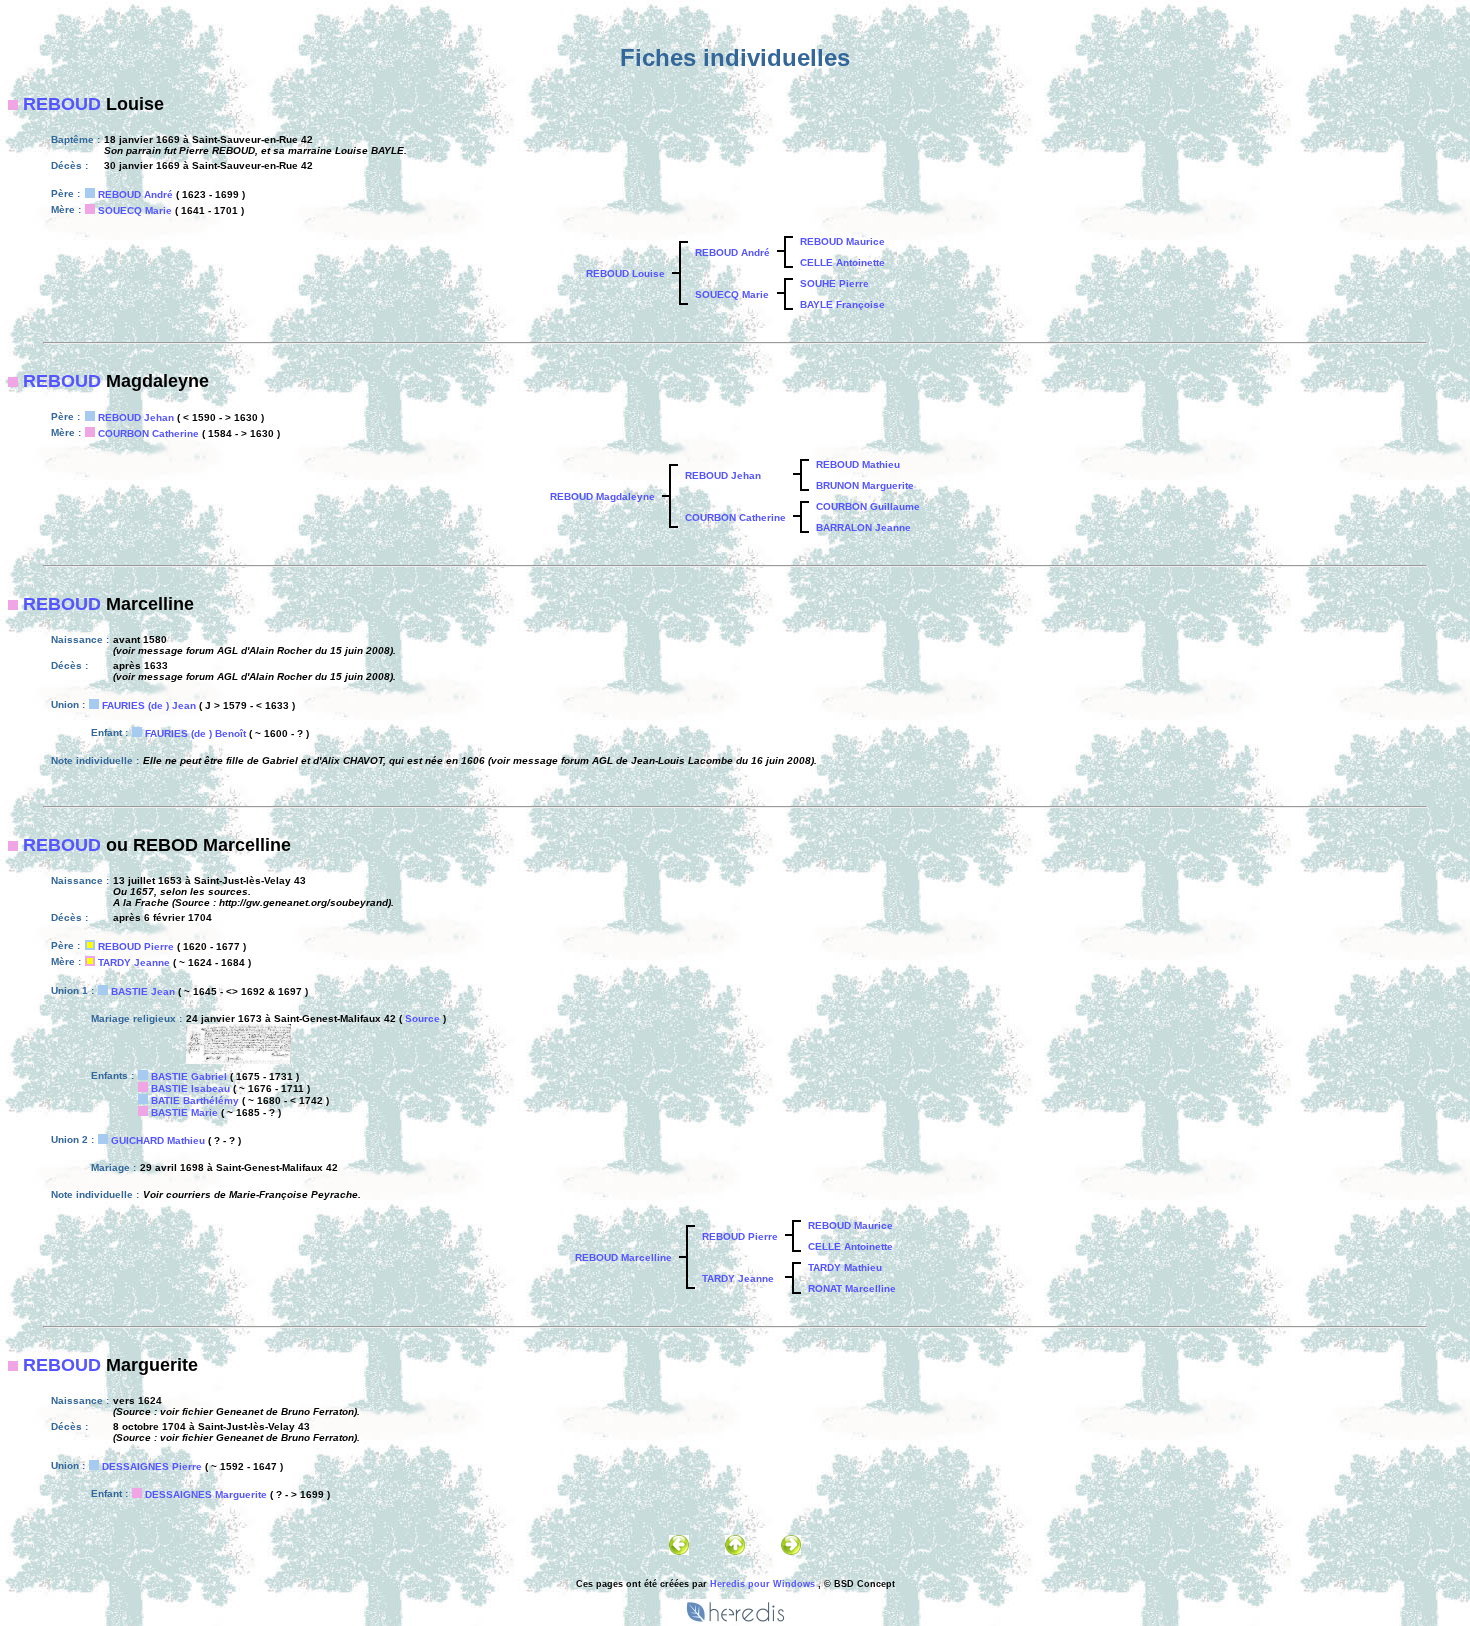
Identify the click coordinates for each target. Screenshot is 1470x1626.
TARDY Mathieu (845, 1267)
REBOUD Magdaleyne (602, 496)
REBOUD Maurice (842, 241)
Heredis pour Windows (762, 1584)
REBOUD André (135, 194)
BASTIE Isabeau (190, 1088)
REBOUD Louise (625, 273)
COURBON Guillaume (868, 506)
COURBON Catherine (148, 433)
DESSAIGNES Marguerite (206, 1494)
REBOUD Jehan (136, 417)
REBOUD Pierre (136, 946)
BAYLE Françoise (842, 304)
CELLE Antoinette (842, 262)
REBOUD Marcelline (623, 1257)
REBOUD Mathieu (858, 464)
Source (422, 1018)
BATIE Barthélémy (195, 1100)
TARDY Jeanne (134, 962)
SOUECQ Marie (135, 210)
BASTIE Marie (184, 1112)
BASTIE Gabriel (189, 1076)
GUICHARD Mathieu (158, 1140)
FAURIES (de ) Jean (149, 705)
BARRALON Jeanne (863, 527)
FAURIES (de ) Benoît (195, 733)
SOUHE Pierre (834, 283)
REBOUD (62, 104)
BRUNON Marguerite (865, 485)
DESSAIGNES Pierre (152, 1466)
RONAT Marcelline (852, 1288)
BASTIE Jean (143, 991)
